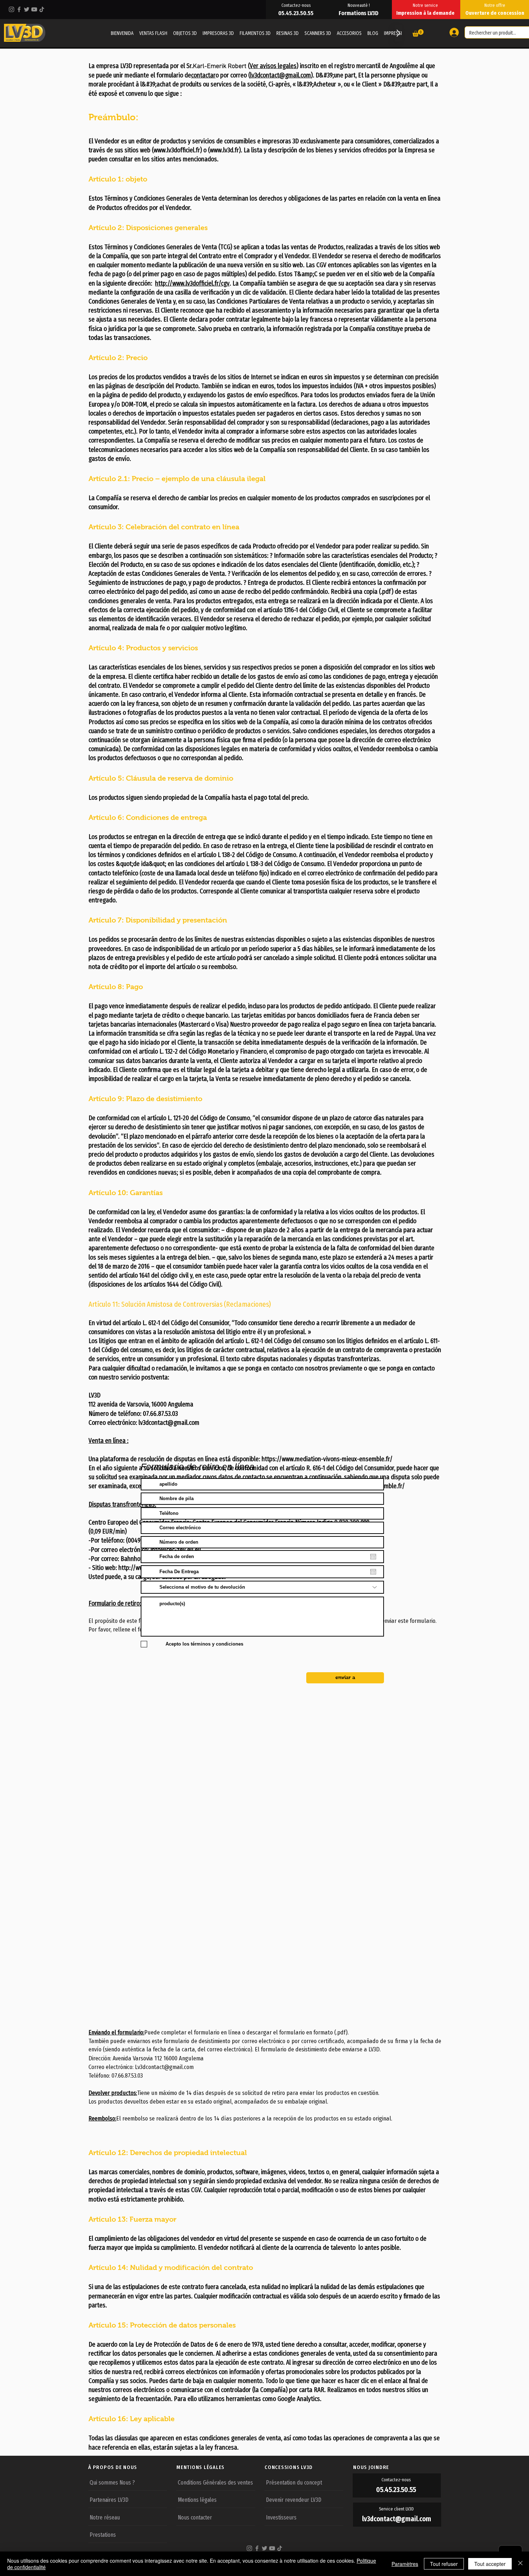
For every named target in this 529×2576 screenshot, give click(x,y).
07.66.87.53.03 (160, 1414)
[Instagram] (12, 9)
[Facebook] (19, 9)
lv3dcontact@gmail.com (281, 75)
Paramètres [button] (405, 2564)
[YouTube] (34, 9)
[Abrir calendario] (373, 1557)
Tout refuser (444, 2564)
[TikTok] (42, 9)
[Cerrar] (520, 2564)
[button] (418, 33)
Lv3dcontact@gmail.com (164, 2067)
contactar (203, 75)
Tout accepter (490, 2564)
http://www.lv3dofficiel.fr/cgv (192, 283)
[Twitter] (27, 9)
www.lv (162, 150)
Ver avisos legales (273, 66)
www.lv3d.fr (224, 150)
